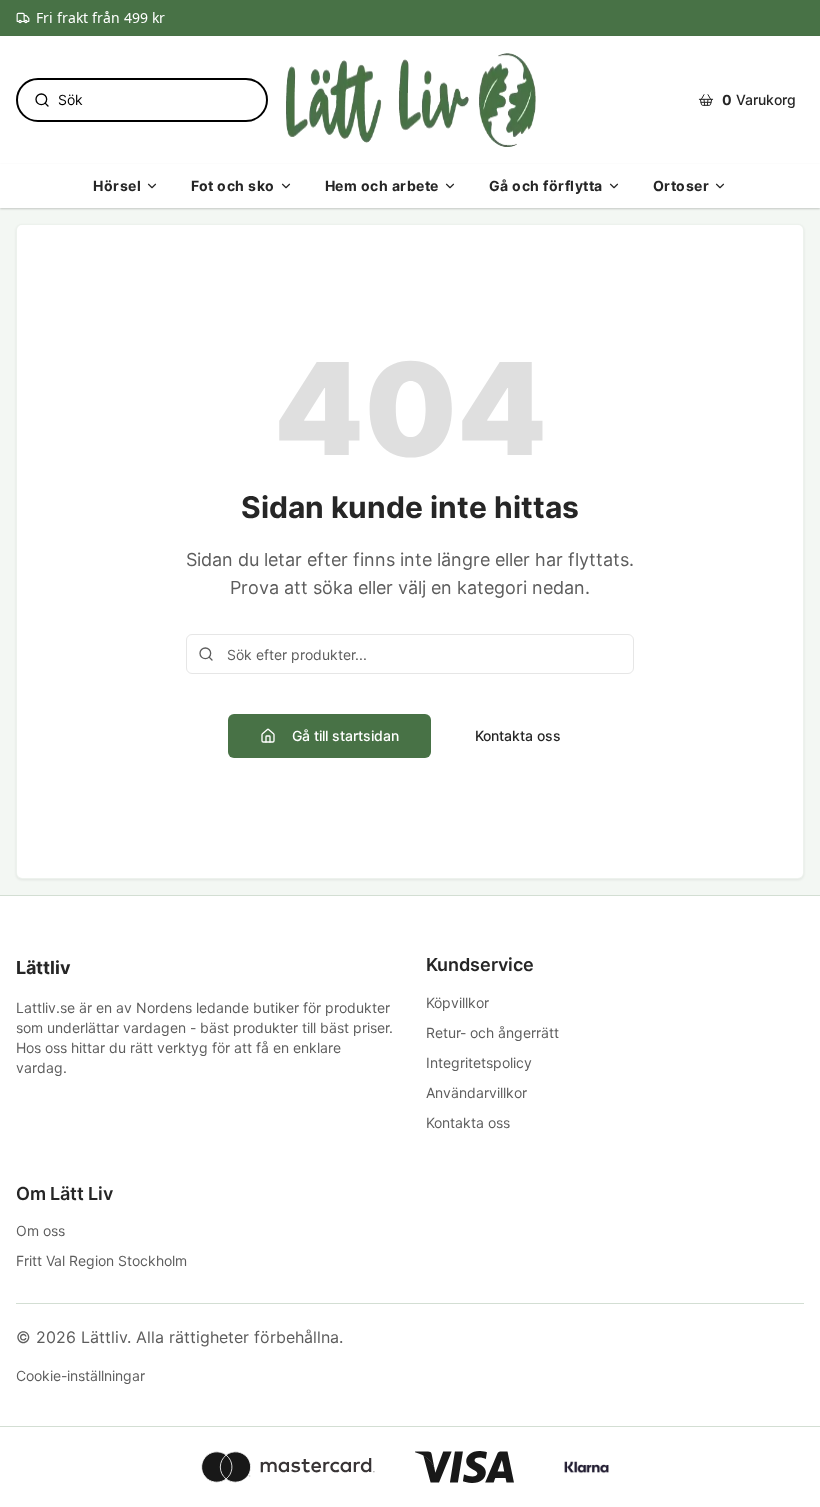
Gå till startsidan (345, 735)
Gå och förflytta (546, 185)
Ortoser (681, 185)
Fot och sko (233, 185)
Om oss (40, 1230)
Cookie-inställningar (80, 1375)
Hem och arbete (382, 185)
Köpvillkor (457, 1002)
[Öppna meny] (152, 186)
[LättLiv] (410, 100)
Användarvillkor (476, 1092)
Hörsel (117, 185)
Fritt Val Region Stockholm (101, 1260)
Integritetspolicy (479, 1062)
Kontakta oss (518, 735)
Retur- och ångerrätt (492, 1032)
